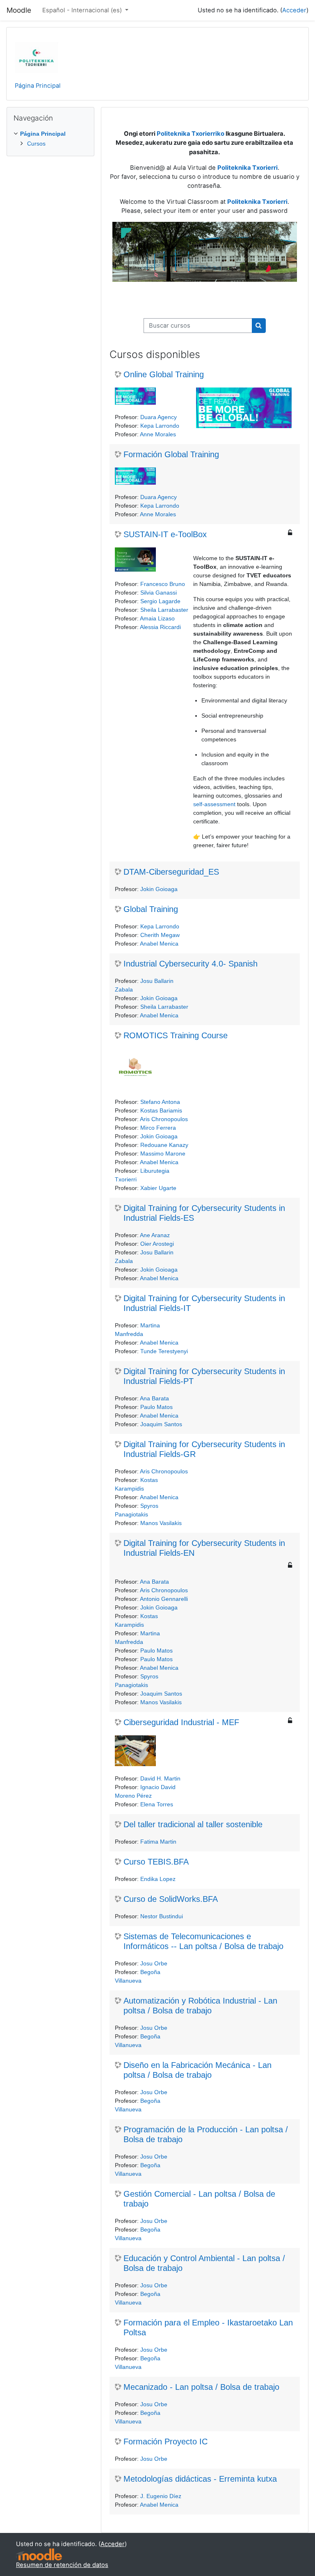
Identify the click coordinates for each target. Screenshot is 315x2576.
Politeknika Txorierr (247, 168)
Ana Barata (154, 1398)
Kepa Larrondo (160, 426)
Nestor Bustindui (162, 1916)
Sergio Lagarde (160, 601)
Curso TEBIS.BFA (156, 1862)
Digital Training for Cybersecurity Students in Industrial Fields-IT (204, 1303)
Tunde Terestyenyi (164, 1351)
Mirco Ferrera (158, 1128)
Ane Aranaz (155, 1235)
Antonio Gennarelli (164, 1599)
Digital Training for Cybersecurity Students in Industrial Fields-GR (204, 1449)
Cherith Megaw (160, 935)
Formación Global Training (171, 454)
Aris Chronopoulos (164, 1119)
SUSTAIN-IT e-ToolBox (165, 534)
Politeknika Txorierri (257, 202)
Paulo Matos (156, 1407)
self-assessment (214, 804)
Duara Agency (159, 417)
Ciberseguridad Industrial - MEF (181, 1722)
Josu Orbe (154, 1963)
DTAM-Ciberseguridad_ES (171, 872)
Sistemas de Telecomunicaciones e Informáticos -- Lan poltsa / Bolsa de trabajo (203, 1941)
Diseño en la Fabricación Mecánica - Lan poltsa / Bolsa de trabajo (197, 2070)
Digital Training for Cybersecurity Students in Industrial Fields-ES (204, 1213)
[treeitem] (50, 139)
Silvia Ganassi (159, 593)
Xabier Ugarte (158, 1188)
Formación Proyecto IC (165, 2442)
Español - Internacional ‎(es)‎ (83, 10)
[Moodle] (39, 2554)
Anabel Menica (159, 944)
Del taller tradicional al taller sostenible (193, 1824)
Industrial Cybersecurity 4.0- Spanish (191, 964)
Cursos (36, 144)
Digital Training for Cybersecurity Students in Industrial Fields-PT (204, 1376)
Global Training (151, 909)
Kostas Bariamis (161, 1110)
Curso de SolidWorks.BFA (171, 1899)
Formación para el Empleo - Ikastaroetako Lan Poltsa (208, 2328)
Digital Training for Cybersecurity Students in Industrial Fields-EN (204, 1548)
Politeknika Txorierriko (191, 134)
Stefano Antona (160, 1102)
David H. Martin (160, 1778)
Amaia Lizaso (157, 618)
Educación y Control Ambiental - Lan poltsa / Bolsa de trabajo (204, 2263)
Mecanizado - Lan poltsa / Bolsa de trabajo (201, 2387)
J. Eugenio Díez (161, 2496)
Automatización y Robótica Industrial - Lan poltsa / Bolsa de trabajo (200, 2006)
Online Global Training (164, 374)
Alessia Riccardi (160, 627)
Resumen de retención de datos (62, 2565)
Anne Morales (158, 434)
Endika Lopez (158, 1879)
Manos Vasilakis (161, 1523)
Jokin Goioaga (159, 889)
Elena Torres (157, 1804)
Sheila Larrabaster (164, 610)
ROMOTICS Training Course (176, 1035)
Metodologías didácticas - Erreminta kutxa (200, 2479)
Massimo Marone (163, 1154)
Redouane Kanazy (164, 1145)
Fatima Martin (158, 1842)
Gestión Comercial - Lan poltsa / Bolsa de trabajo (199, 2199)
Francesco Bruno (163, 584)
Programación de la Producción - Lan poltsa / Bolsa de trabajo (206, 2134)
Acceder (294, 10)
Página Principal (38, 86)
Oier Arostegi (157, 1244)
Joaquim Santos (161, 1424)
